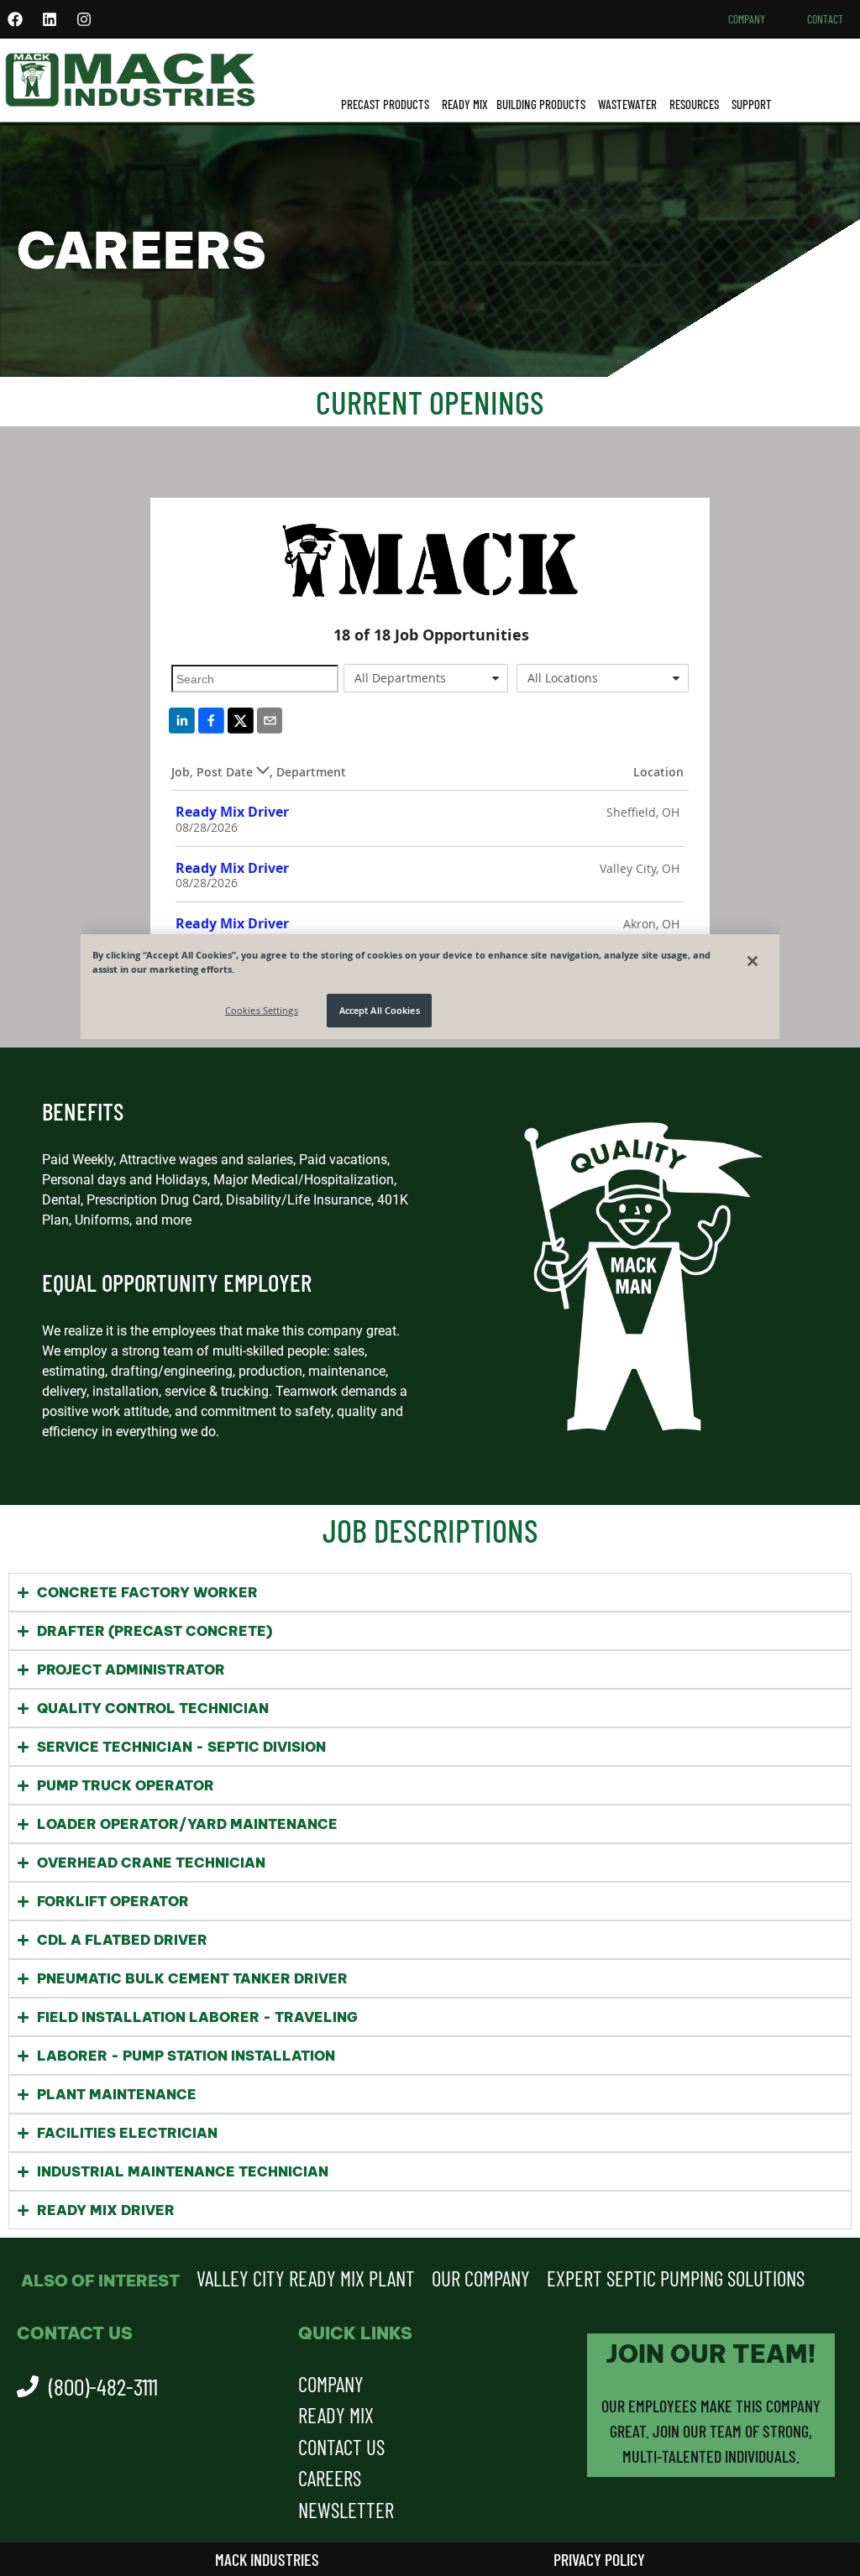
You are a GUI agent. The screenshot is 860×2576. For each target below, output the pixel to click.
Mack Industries (267, 2559)
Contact (825, 19)
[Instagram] (84, 19)
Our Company (481, 2278)
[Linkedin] (50, 19)
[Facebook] (15, 19)
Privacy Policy (599, 2559)
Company (747, 19)
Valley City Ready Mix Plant (306, 2278)
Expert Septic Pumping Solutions (676, 2278)
